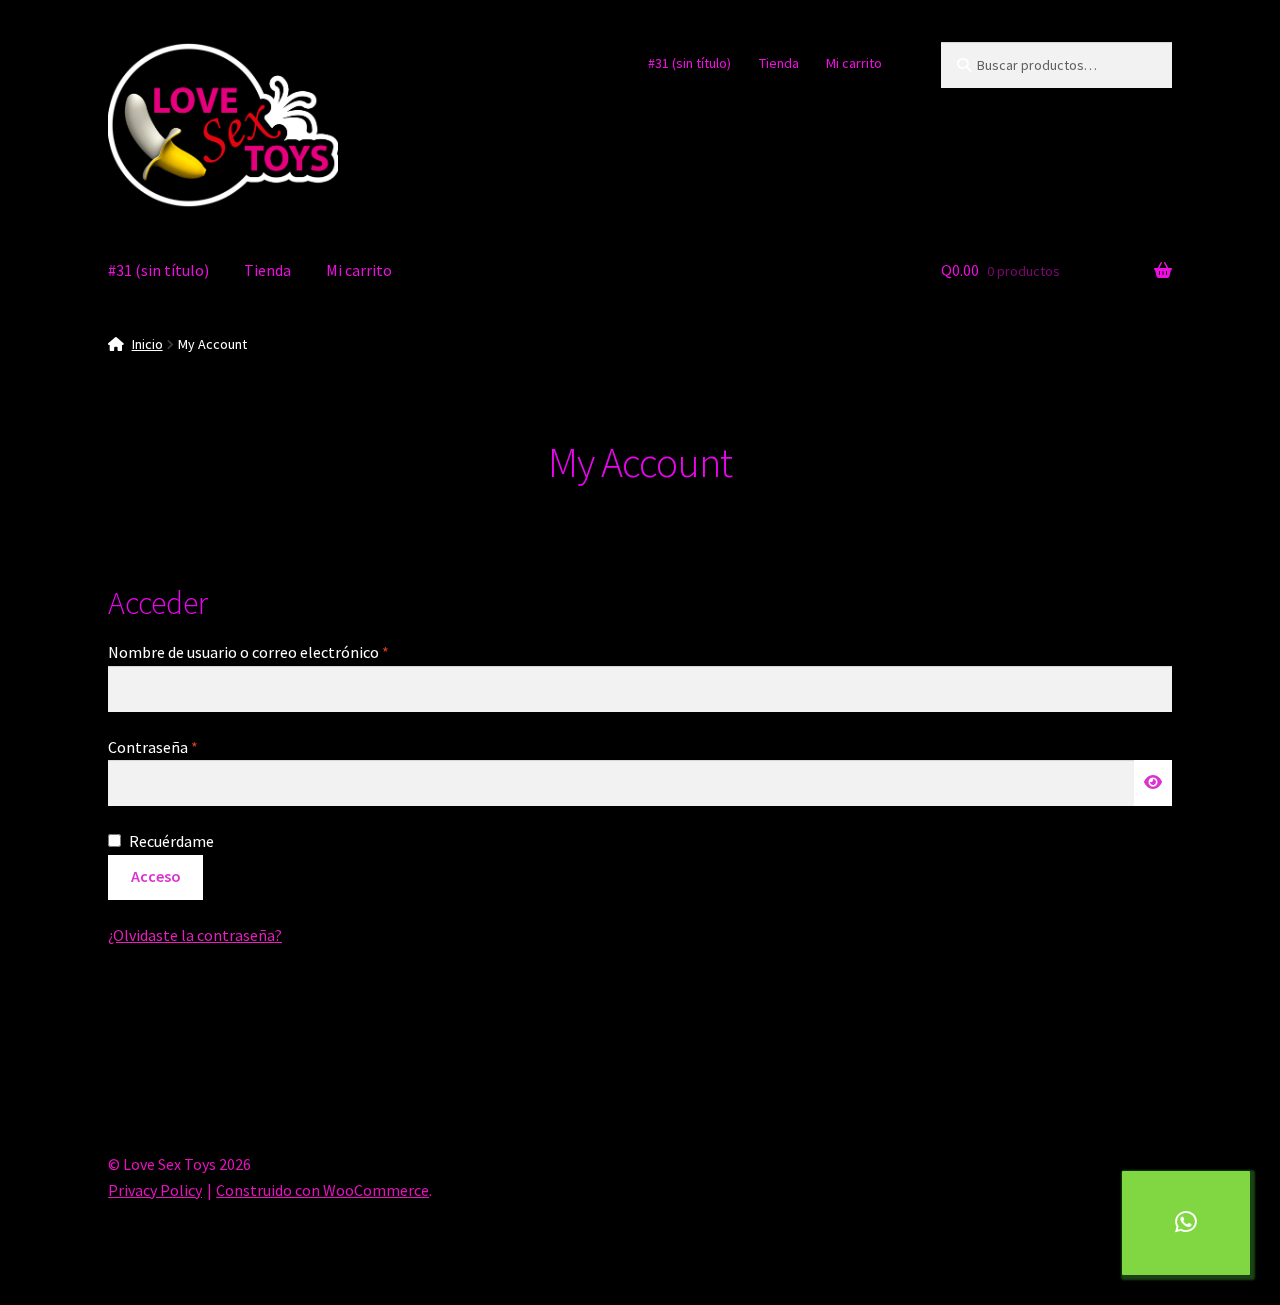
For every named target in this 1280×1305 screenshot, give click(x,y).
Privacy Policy (155, 1190)
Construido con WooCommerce (322, 1190)
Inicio (147, 344)
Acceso (156, 876)
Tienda (779, 63)
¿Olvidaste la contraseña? (195, 935)
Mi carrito (854, 63)
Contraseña (193, 746)
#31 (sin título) (689, 63)
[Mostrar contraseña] (1153, 783)
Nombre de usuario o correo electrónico (288, 651)
